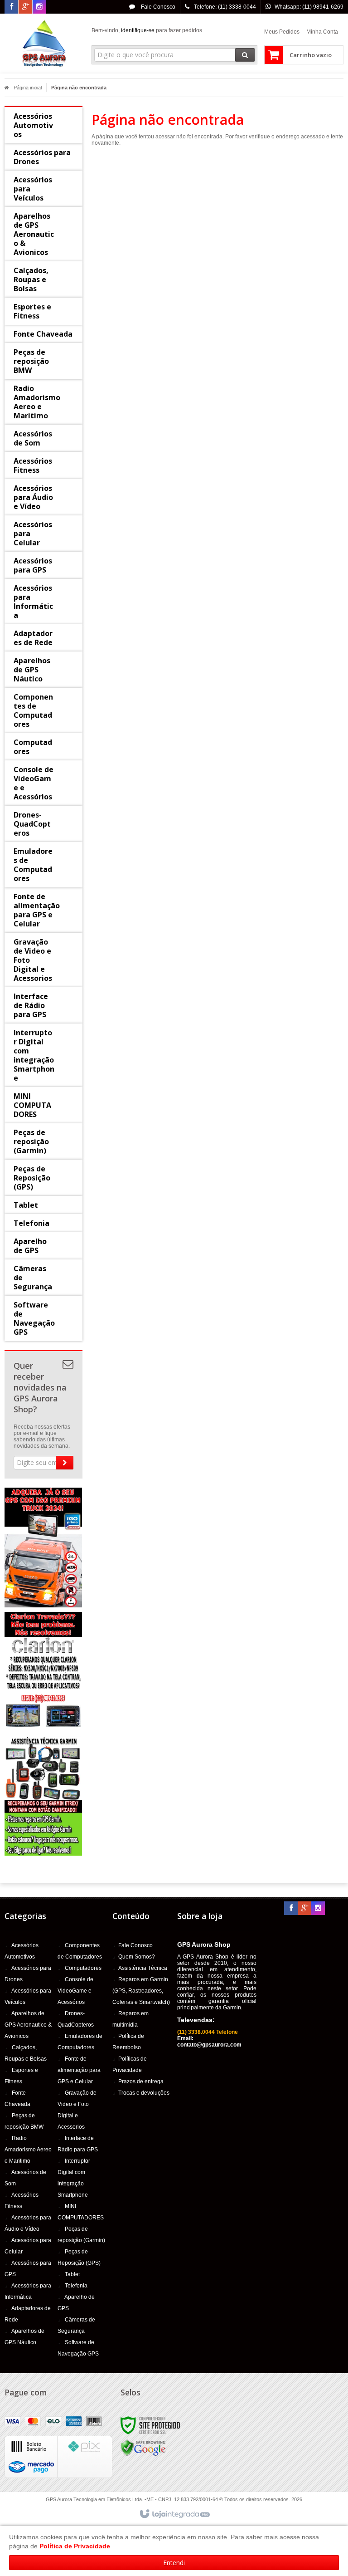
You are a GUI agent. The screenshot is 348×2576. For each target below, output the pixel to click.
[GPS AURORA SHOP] (43, 44)
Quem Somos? (137, 1957)
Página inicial (28, 88)
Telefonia (76, 2286)
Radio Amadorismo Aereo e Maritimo (28, 2150)
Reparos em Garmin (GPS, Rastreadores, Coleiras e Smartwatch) (141, 1991)
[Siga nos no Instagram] (39, 7)
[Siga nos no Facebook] (11, 7)
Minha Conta (322, 32)
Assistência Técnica (143, 1968)
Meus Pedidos (282, 32)
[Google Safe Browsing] (143, 2448)
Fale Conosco (157, 7)
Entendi (174, 2563)
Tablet (72, 2274)
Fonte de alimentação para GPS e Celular (79, 2070)
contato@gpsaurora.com (209, 2045)
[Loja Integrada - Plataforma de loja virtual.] (174, 2514)
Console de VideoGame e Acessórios (75, 1991)
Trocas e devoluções (144, 2093)
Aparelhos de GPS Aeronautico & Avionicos (28, 2025)
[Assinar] (65, 1463)
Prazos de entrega (141, 2081)
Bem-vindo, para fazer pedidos (147, 30)
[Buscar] (245, 55)
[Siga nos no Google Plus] (25, 7)
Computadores (83, 1968)
